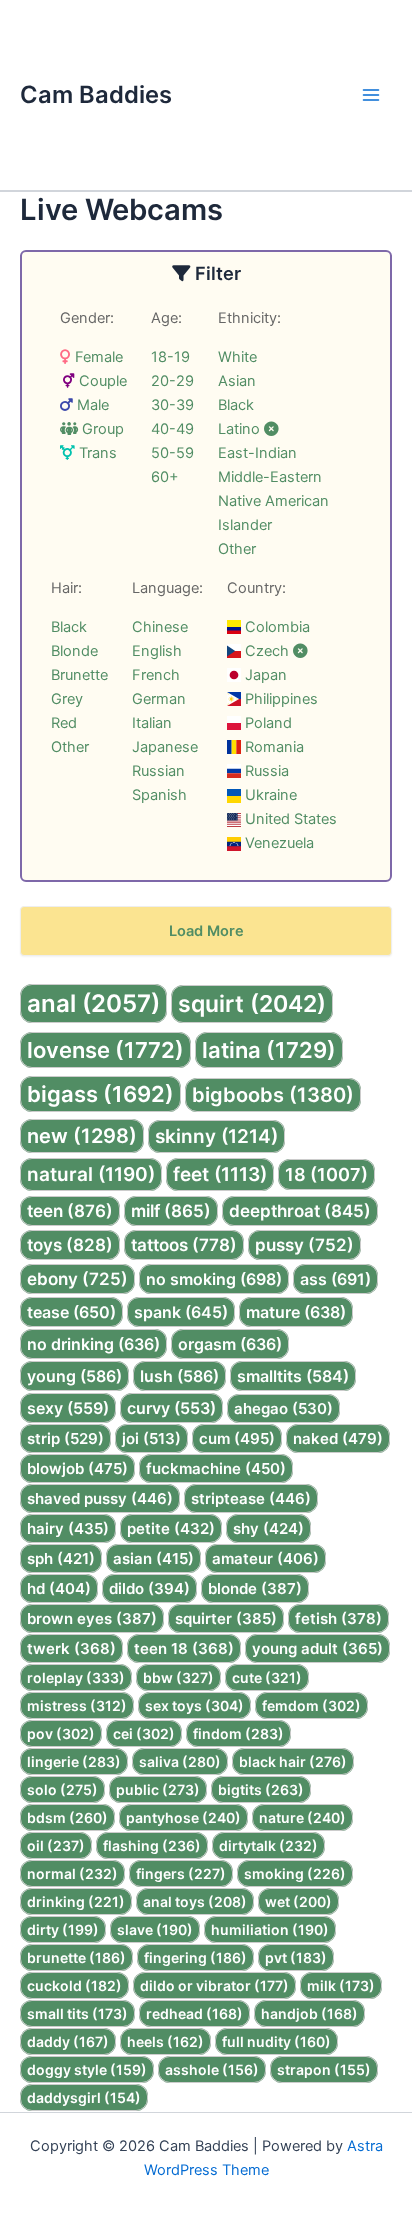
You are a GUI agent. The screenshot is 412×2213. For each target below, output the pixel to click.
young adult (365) (317, 1648)
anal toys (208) (195, 1901)
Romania (272, 747)
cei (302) (144, 1733)
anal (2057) (93, 1003)
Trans (96, 453)
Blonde (74, 651)
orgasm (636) (230, 1344)
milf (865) (171, 1211)
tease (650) (71, 1312)
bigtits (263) (261, 1789)
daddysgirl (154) (84, 2097)
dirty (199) (63, 1929)
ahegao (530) (283, 1408)
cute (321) (267, 1677)
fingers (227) (181, 1873)
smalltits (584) (293, 1376)
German (159, 699)
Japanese (165, 747)
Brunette (79, 675)
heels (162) (165, 2041)
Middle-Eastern (270, 477)
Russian (158, 771)
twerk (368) (71, 1648)
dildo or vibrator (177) (214, 1985)
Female (97, 357)
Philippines (279, 699)
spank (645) (181, 1312)
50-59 (172, 453)
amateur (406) (265, 1558)
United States (289, 819)
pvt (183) (296, 1957)
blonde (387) (255, 1588)
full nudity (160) (276, 2041)
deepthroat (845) (300, 1211)
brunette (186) (76, 1957)
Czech (267, 651)
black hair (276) (293, 1761)
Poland (266, 723)
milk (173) (341, 1985)
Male (91, 405)
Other (237, 549)
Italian (152, 723)
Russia (265, 771)
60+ (165, 477)
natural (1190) (91, 1174)
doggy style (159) (87, 2069)
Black (236, 405)
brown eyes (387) (92, 1618)
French (156, 675)
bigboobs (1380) (273, 1095)
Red (64, 723)
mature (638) (296, 1312)
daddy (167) (68, 2041)
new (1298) (82, 1136)
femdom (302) (311, 1705)
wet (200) (298, 1901)
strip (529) (65, 1438)
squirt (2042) (252, 1004)
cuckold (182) (74, 1985)
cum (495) (237, 1438)
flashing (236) (152, 1845)
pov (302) (61, 1733)
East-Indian (257, 453)
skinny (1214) (216, 1136)
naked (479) (338, 1438)
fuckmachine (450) (216, 1468)
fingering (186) (195, 1957)
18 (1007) (326, 1174)
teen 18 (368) (184, 1648)
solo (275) (62, 1789)
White (237, 357)
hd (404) (59, 1588)
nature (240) (302, 1817)
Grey (67, 699)
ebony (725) (77, 1279)
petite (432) (171, 1528)
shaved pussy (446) (100, 1498)
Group (101, 429)
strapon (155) (324, 2069)
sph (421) (61, 1558)
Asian (237, 381)
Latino (241, 429)
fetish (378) (338, 1618)
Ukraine (269, 795)
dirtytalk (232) (268, 1845)
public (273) (158, 1789)
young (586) (74, 1376)
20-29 (172, 381)
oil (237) (56, 1845)
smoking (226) (295, 1873)
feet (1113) (220, 1174)
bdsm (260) (67, 1817)
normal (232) (72, 1873)
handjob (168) (309, 2013)
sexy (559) (68, 1408)
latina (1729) (269, 1050)
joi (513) (151, 1438)
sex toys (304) (194, 1705)
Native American (273, 501)
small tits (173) (77, 2013)
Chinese (160, 627)
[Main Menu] (371, 95)
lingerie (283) (74, 1761)
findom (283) (238, 1733)
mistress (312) (77, 1705)
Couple (101, 381)
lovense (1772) (105, 1050)
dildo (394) (149, 1588)
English (157, 651)
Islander (245, 525)
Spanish (159, 795)
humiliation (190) (270, 1929)
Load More (206, 931)
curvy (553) (171, 1408)
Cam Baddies (96, 94)
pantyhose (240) (183, 1817)
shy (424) (268, 1528)
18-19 (170, 357)
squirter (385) (226, 1618)
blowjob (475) (77, 1468)
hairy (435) (68, 1528)
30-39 (172, 405)
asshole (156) (212, 2069)
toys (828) (70, 1245)
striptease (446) (251, 1498)
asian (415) (153, 1558)
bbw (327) (178, 1677)
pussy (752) (304, 1245)
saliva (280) (180, 1761)
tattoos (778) (184, 1245)
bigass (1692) (100, 1094)
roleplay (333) (76, 1677)
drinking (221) (76, 1901)
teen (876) (70, 1211)
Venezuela (277, 843)
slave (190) (155, 1929)
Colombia (275, 627)
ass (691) (335, 1279)
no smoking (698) (214, 1279)
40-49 (172, 429)
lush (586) (179, 1376)
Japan (264, 675)
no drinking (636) (93, 1344)
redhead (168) (194, 2013)
